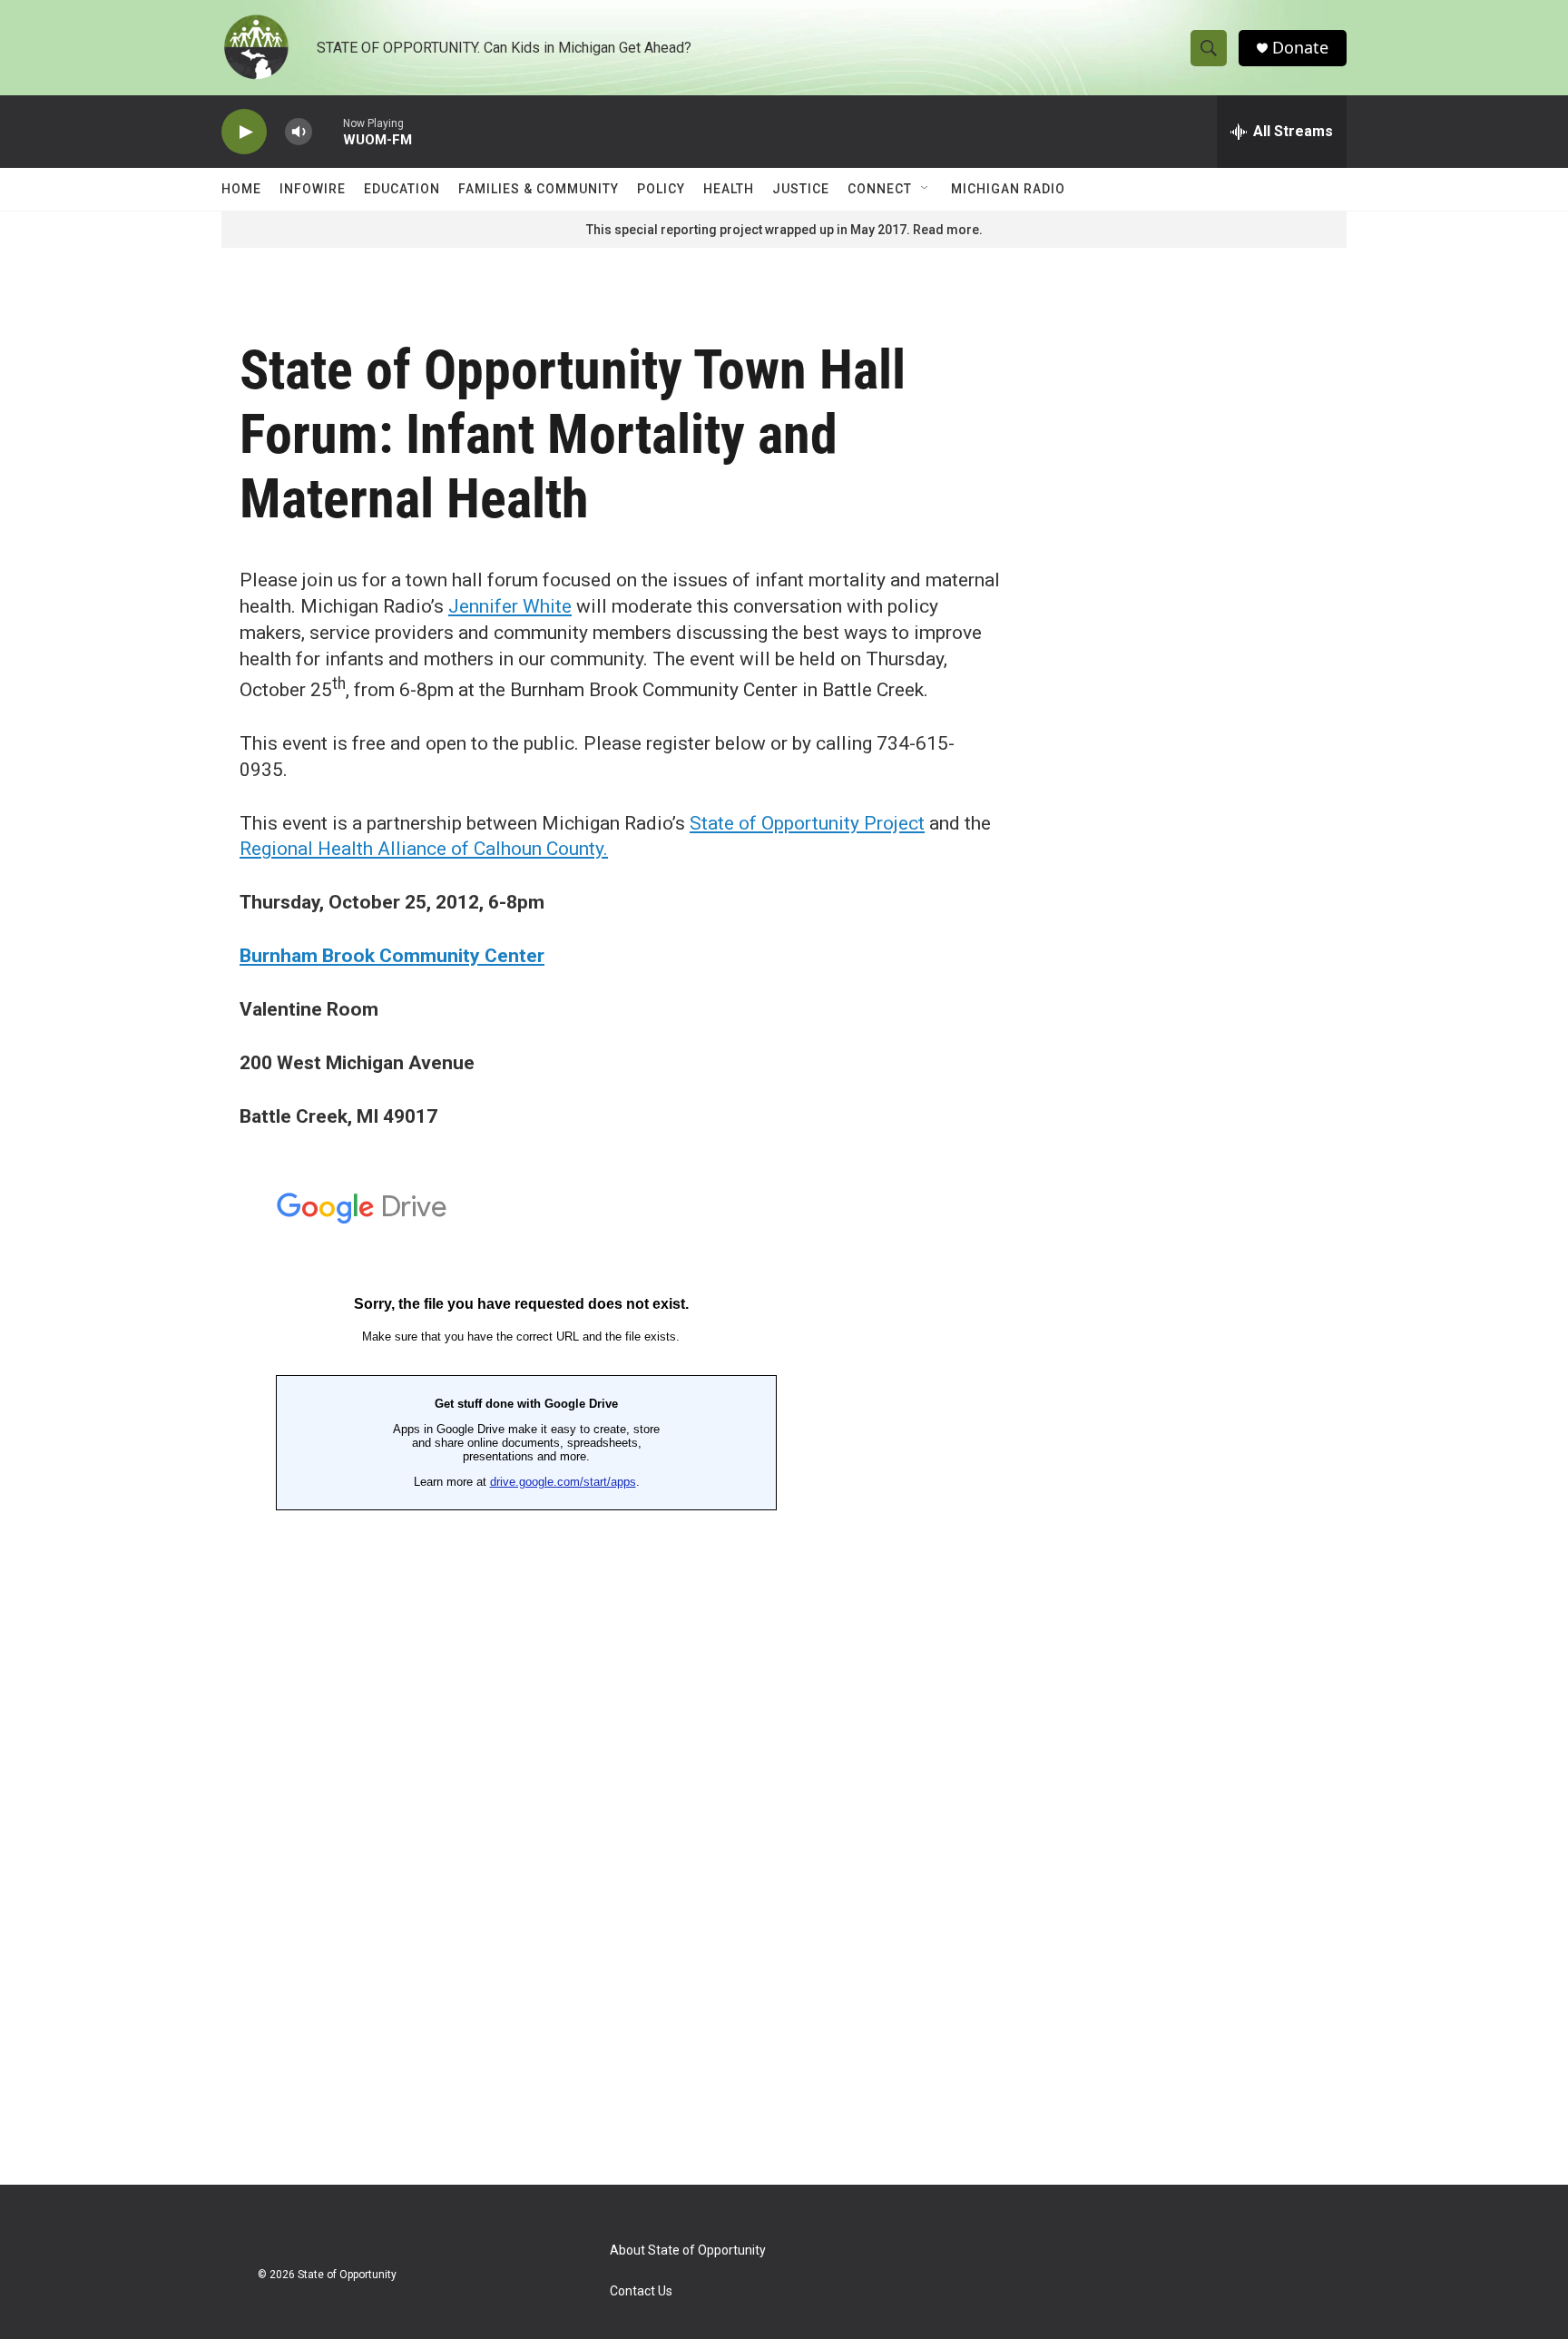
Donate (1300, 48)
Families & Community (539, 189)
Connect (880, 189)
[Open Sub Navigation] (926, 189)
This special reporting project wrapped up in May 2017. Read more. (784, 230)
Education (402, 189)
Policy (661, 189)
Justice (801, 189)
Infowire (313, 189)
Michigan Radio (1008, 189)
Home (241, 189)
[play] (244, 132)
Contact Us (641, 2291)
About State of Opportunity (688, 2251)
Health (729, 189)
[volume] (299, 132)
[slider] (328, 131)
